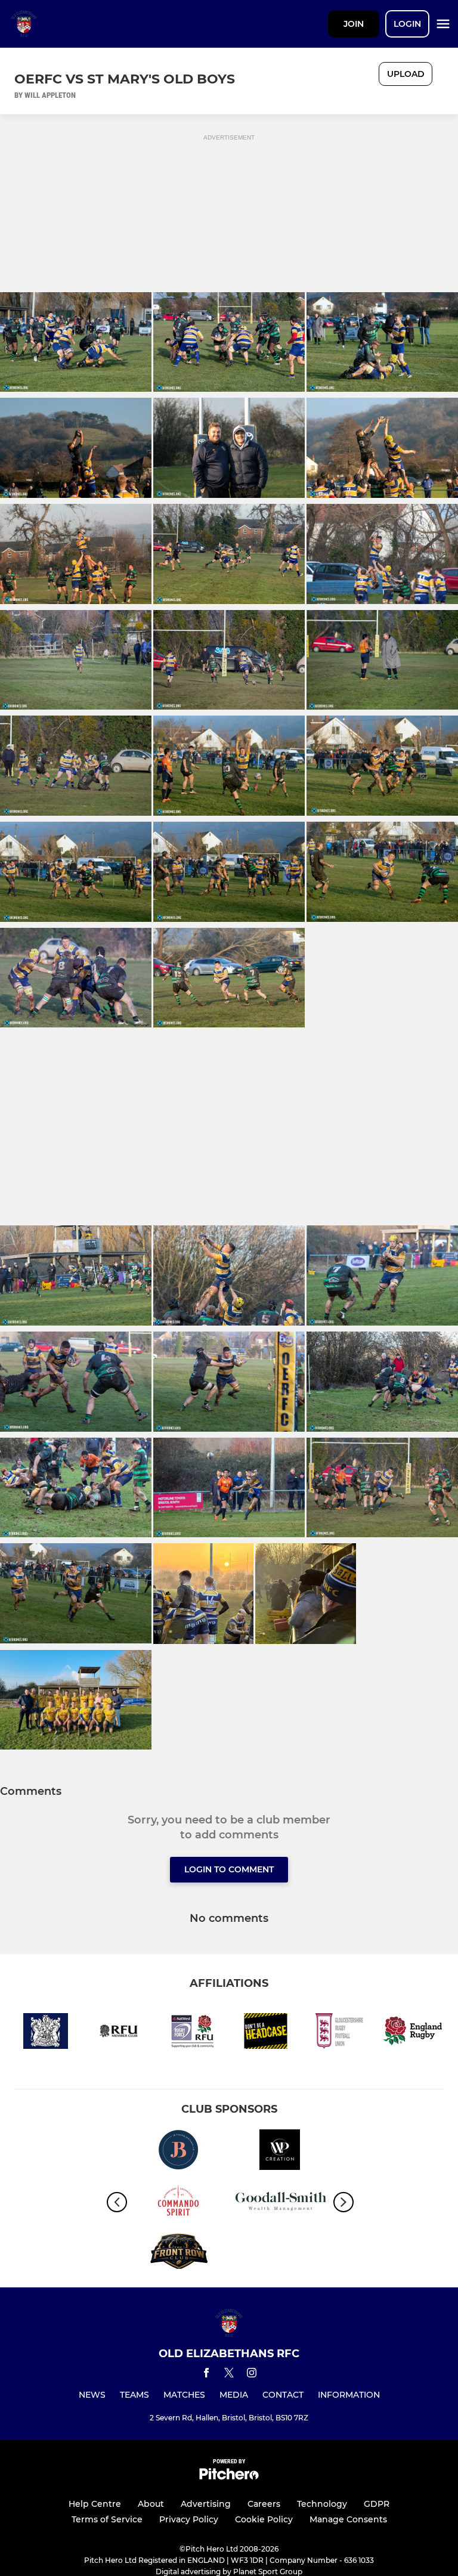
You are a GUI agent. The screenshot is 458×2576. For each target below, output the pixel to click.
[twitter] (229, 2374)
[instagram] (252, 2375)
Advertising (206, 2504)
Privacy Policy (189, 2519)
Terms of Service (107, 2519)
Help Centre (95, 2504)
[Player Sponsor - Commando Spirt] (178, 2202)
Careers (264, 2504)
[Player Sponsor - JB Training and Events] (178, 2152)
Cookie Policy (264, 2519)
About (151, 2504)
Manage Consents (348, 2519)
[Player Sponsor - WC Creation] (280, 2152)
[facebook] (206, 2375)
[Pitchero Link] (229, 2477)
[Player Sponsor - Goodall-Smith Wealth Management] (280, 2202)
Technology (322, 2504)
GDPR (377, 2504)
